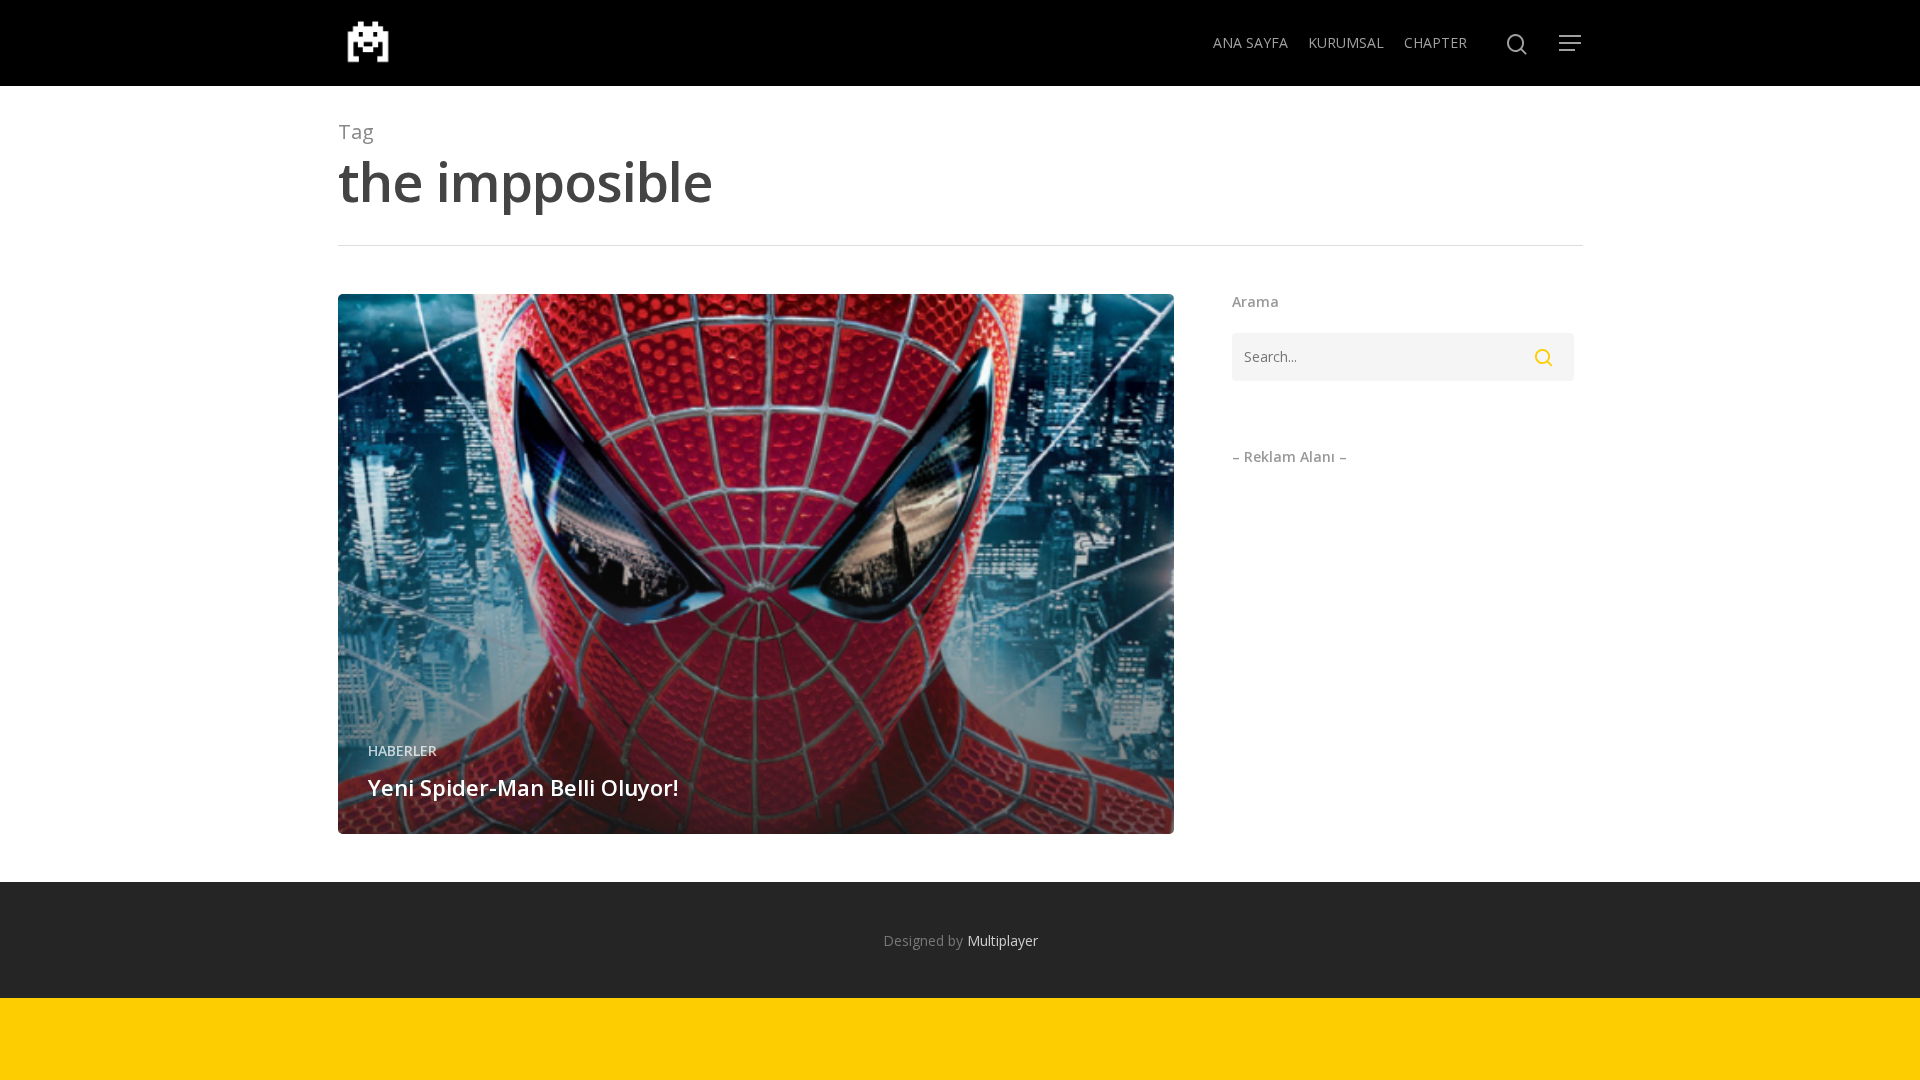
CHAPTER (1435, 42)
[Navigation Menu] (1571, 43)
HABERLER (402, 750)
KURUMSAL (1346, 42)
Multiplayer (1002, 940)
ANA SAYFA (1250, 42)
